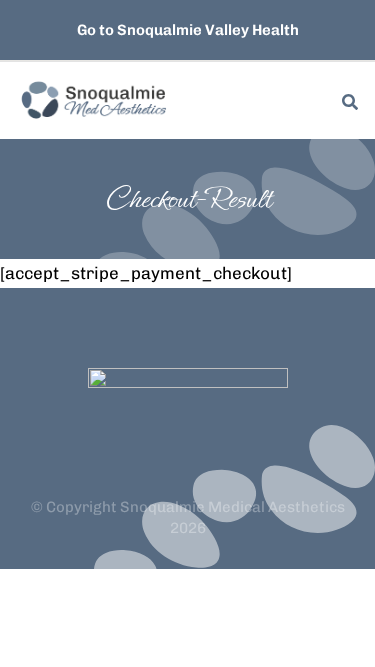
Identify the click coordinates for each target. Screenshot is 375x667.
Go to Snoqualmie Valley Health (188, 30)
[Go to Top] (334, 626)
